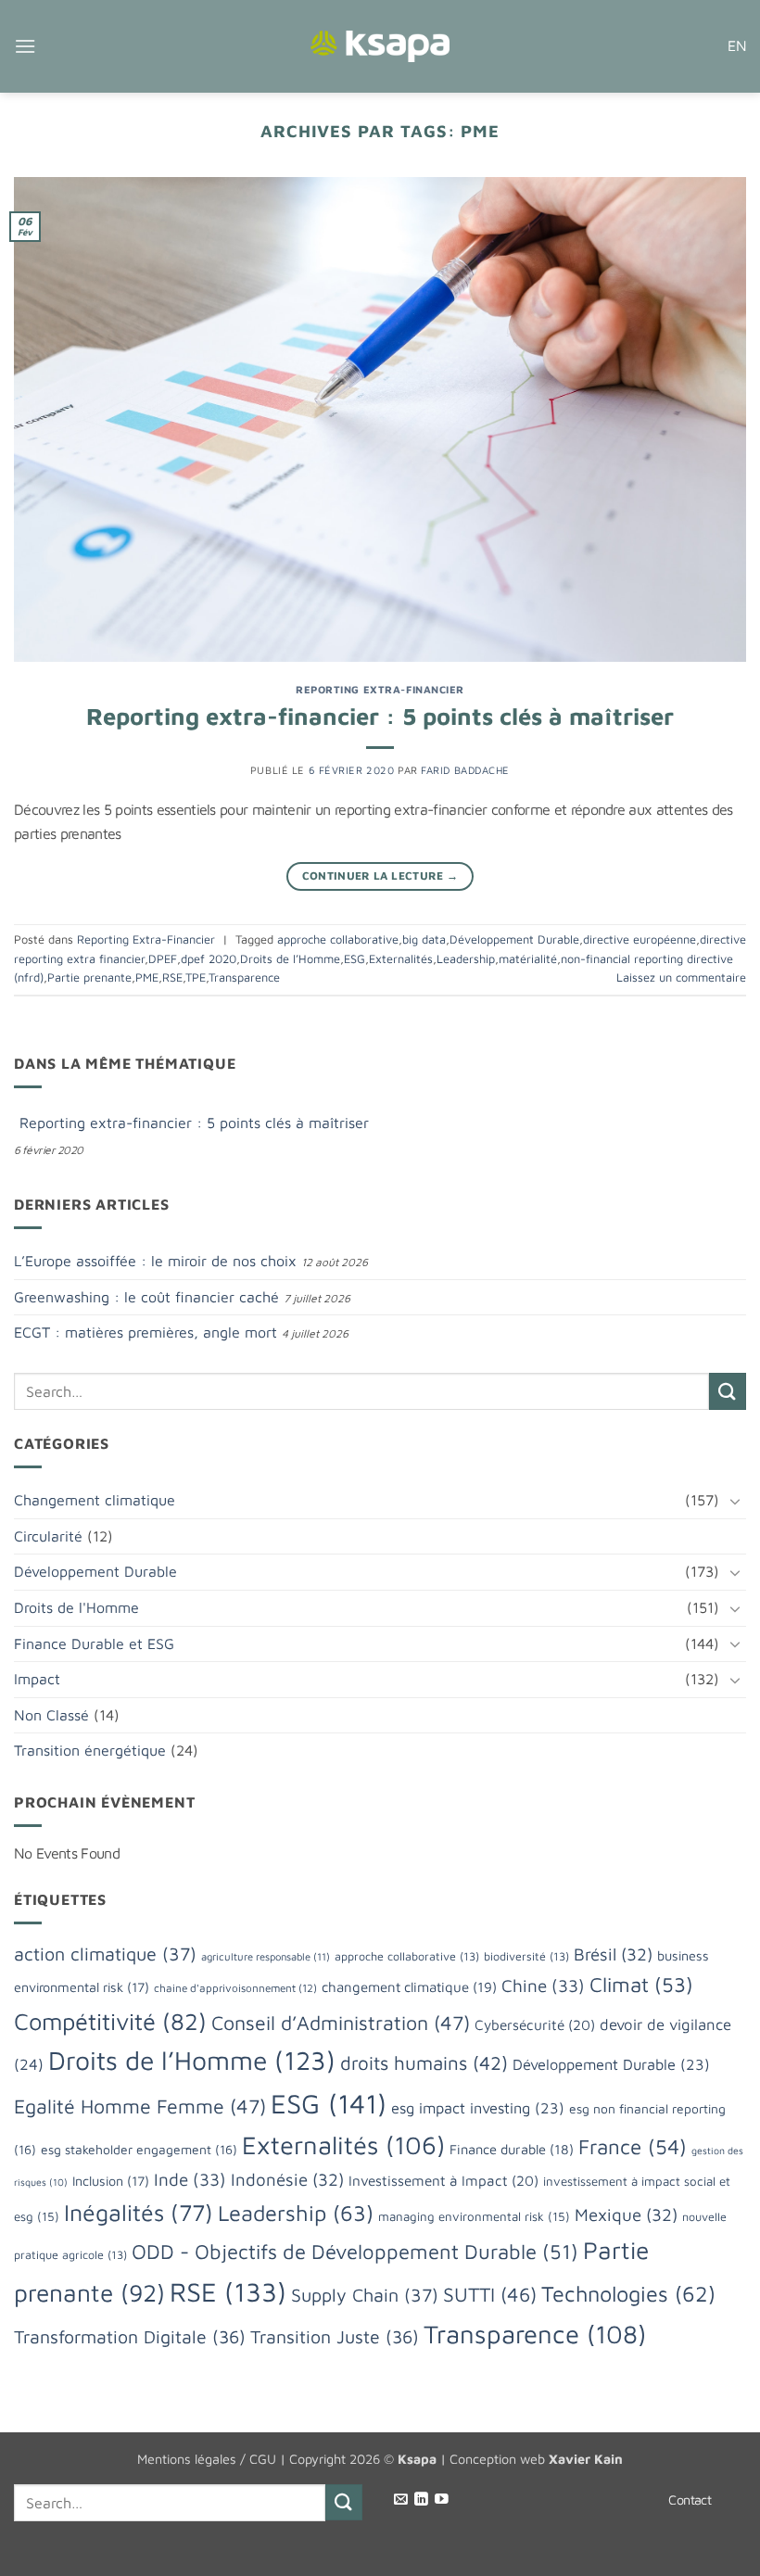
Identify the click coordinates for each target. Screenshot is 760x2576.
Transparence (244, 977)
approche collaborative (338, 939)
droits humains (424, 2062)
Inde (190, 2179)
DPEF (163, 959)
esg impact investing (478, 2107)
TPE (196, 977)
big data (424, 939)
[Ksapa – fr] (380, 47)
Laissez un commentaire (681, 977)
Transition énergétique (90, 1750)
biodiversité (526, 1956)
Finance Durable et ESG (94, 1643)
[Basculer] (735, 1501)
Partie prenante (89, 977)
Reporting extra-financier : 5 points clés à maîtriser (380, 716)
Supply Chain (365, 2295)
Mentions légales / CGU (207, 2459)
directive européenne (640, 939)
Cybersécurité (535, 2024)
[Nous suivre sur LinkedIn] (421, 2500)
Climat (641, 1985)
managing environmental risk (474, 2216)
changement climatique (409, 1986)
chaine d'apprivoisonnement (235, 1988)
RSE (172, 977)
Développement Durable (514, 939)
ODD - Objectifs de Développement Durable (355, 2252)
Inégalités (139, 2212)
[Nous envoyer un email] (401, 2500)
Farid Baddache (465, 770)
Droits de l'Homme (76, 1607)
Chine (543, 1986)
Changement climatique (95, 1500)
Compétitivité (110, 2021)
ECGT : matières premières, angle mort (146, 1332)
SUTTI (490, 2294)
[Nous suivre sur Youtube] (442, 2500)
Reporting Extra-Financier (380, 689)
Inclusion (111, 2181)
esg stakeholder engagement (139, 2150)
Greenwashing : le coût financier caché (146, 1297)
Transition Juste (335, 2336)
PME (147, 977)
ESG (355, 959)
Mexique (626, 2214)
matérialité (528, 959)
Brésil (613, 1954)
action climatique (105, 1954)
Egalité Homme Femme (140, 2106)
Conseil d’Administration (341, 2022)
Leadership (466, 959)
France (633, 2146)
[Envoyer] (728, 1391)
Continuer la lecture (380, 876)
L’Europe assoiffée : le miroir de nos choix (155, 1261)
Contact (690, 2500)
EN (737, 45)
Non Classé (51, 1715)
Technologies (628, 2293)
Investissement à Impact (443, 2180)
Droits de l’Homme (290, 959)
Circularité (48, 1536)
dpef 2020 (209, 959)
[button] (25, 46)
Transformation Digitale (130, 2336)
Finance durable (512, 2149)
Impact (37, 1679)
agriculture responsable (266, 1956)
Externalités (401, 959)
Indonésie (287, 2179)
